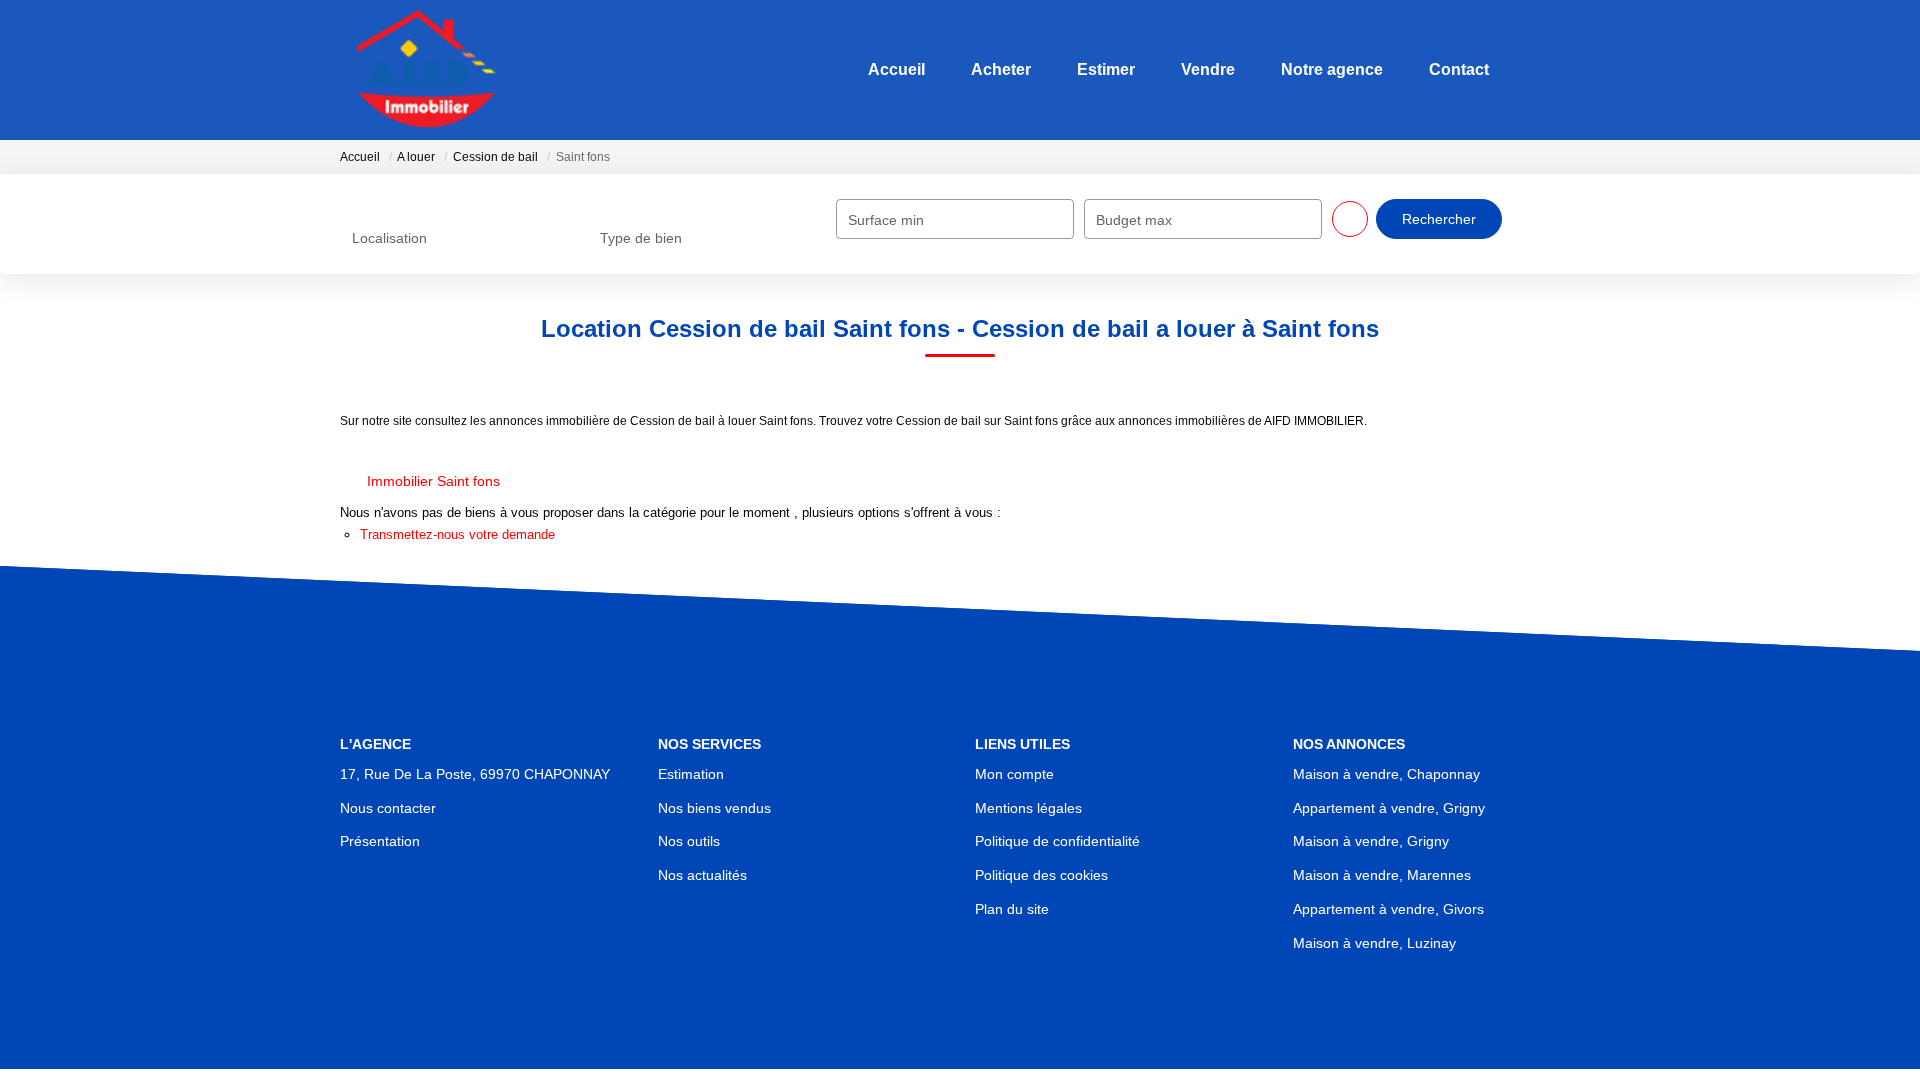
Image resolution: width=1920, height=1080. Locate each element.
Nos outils (689, 841)
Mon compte (1014, 774)
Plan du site (1012, 909)
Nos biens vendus (714, 808)
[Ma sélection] (1533, 69)
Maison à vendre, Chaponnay (1386, 774)
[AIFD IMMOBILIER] (432, 70)
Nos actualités (702, 875)
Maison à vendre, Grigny (1371, 841)
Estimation (691, 774)
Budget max (1134, 220)
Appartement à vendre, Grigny (1389, 808)
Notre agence (1324, 69)
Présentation (380, 841)
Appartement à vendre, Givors (1388, 909)
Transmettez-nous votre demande (457, 534)
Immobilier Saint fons (433, 481)
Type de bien (641, 238)
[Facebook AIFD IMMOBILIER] (960, 1046)
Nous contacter (388, 808)
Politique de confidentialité (1057, 841)
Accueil (888, 69)
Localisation (389, 238)
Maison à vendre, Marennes (1382, 875)
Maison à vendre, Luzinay (1374, 943)
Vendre (1200, 69)
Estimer (1098, 69)
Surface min (886, 220)
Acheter (993, 69)
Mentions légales (1028, 808)
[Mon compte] (1563, 69)
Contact (1451, 69)
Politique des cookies (1041, 875)
